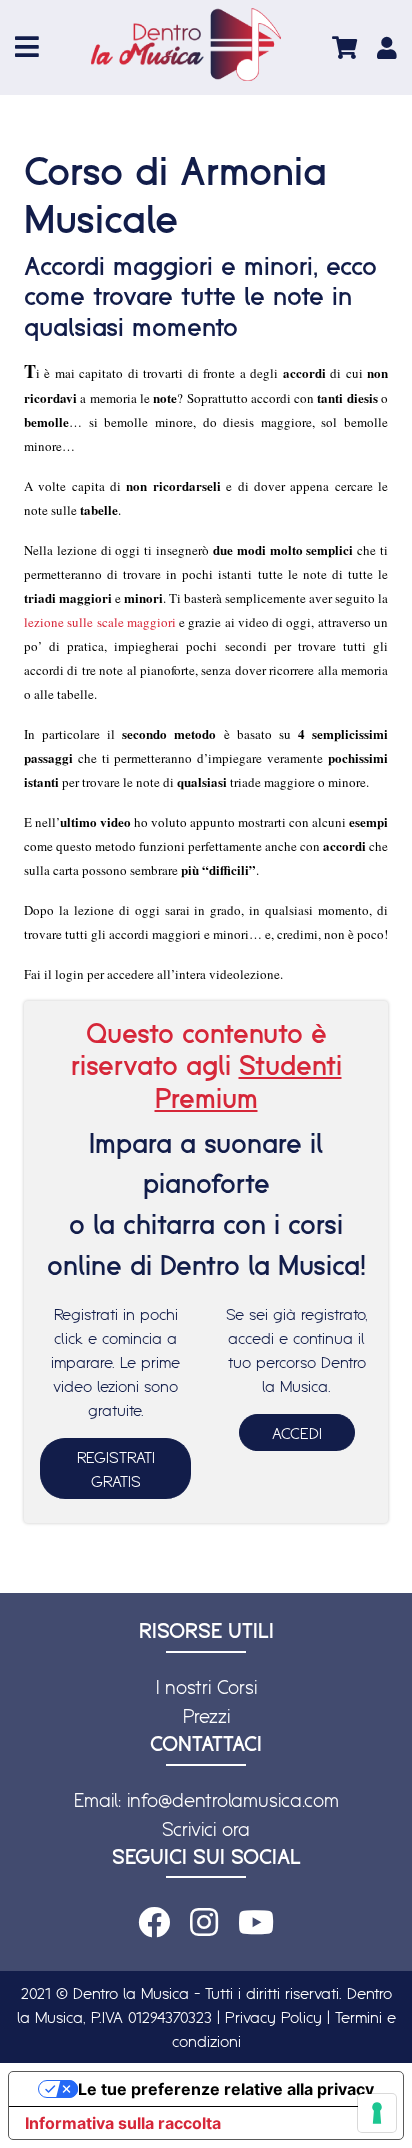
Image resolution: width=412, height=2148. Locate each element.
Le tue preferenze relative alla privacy (226, 2089)
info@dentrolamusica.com (233, 1800)
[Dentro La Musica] (186, 44)
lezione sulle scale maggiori (101, 622)
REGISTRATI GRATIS (116, 1469)
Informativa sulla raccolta (123, 2123)
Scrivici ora (206, 1829)
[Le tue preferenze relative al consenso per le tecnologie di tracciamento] (377, 2113)
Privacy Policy (273, 2017)
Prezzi (206, 1716)
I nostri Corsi (206, 1687)
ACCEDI (297, 1433)
